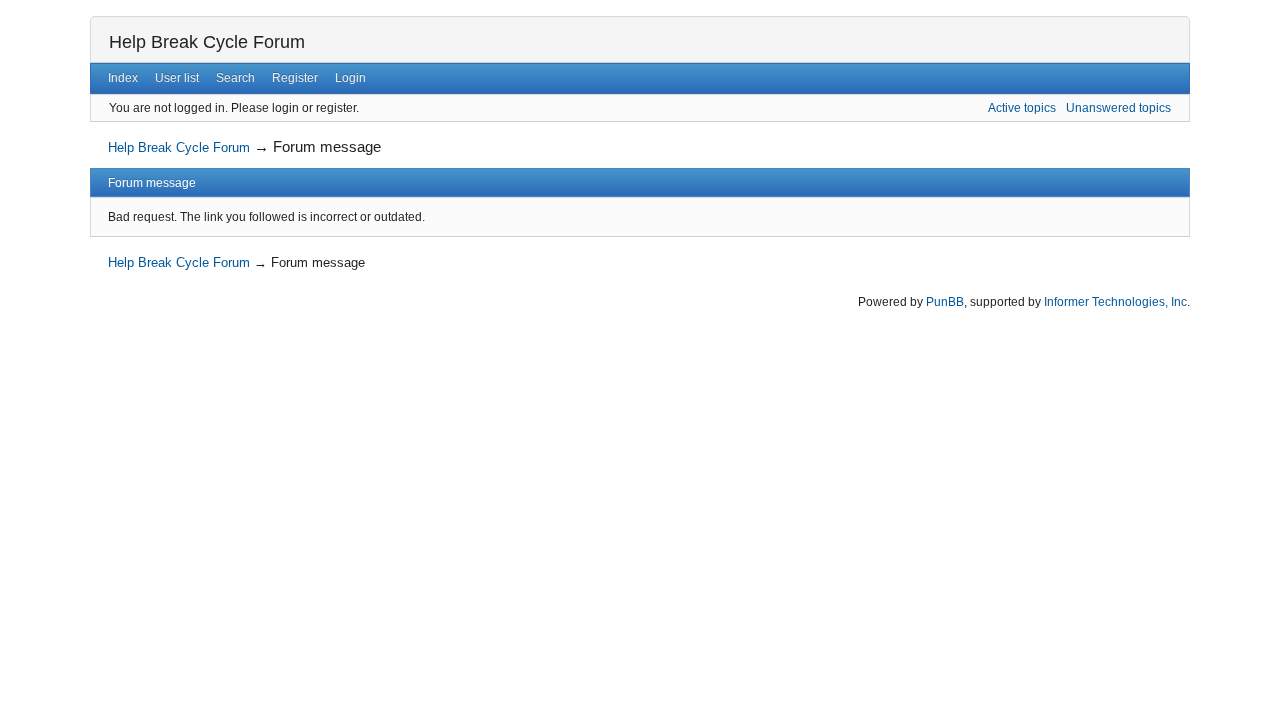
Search (235, 78)
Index (123, 78)
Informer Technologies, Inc (1115, 302)
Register (295, 78)
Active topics (1022, 108)
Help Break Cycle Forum (207, 42)
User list (177, 78)
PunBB (945, 302)
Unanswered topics (1118, 108)
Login (350, 78)
